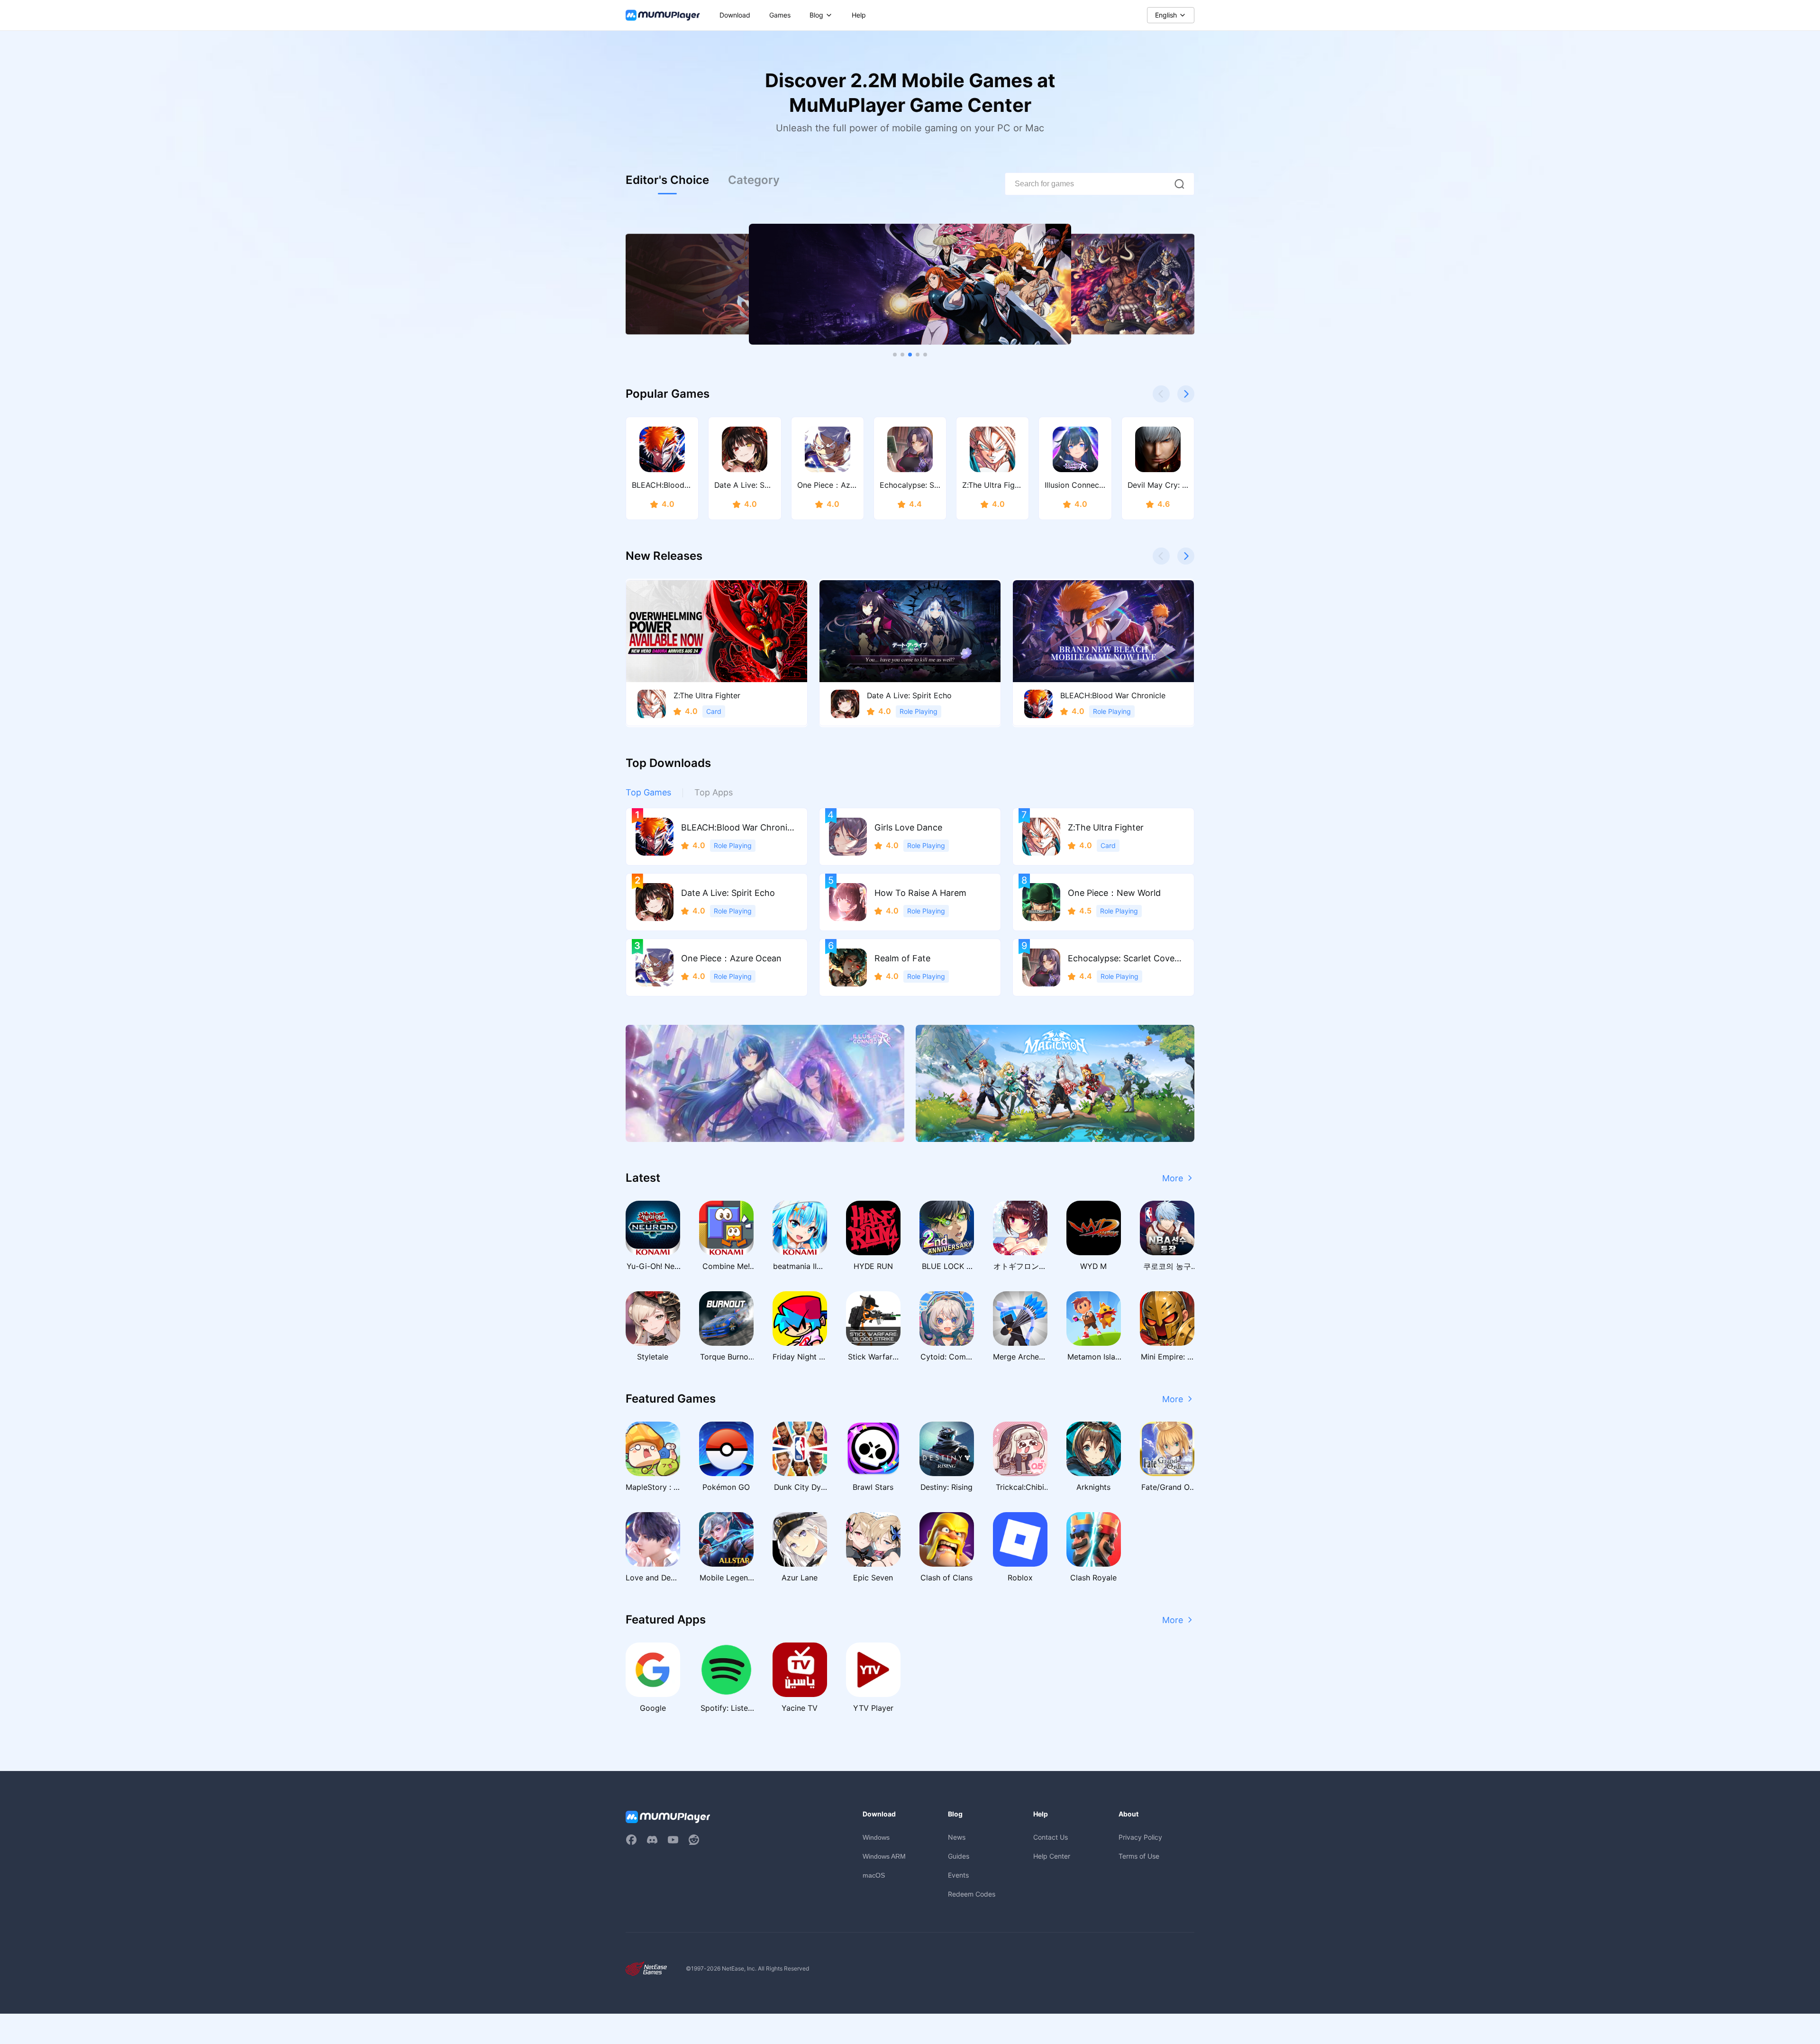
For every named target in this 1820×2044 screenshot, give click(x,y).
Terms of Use (1139, 1856)
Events (958, 1875)
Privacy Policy (1140, 1837)
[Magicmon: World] (1055, 1083)
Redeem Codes (972, 1894)
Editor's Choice (667, 180)
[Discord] (652, 1840)
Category (754, 180)
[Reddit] (694, 1840)
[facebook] (631, 1840)
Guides (959, 1856)
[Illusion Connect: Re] (765, 1083)
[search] (1179, 184)
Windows (876, 1837)
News (957, 1837)
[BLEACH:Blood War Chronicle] (910, 284)
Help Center (1052, 1856)
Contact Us (1051, 1837)
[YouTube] (673, 1840)
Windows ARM (884, 1856)
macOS (874, 1875)
